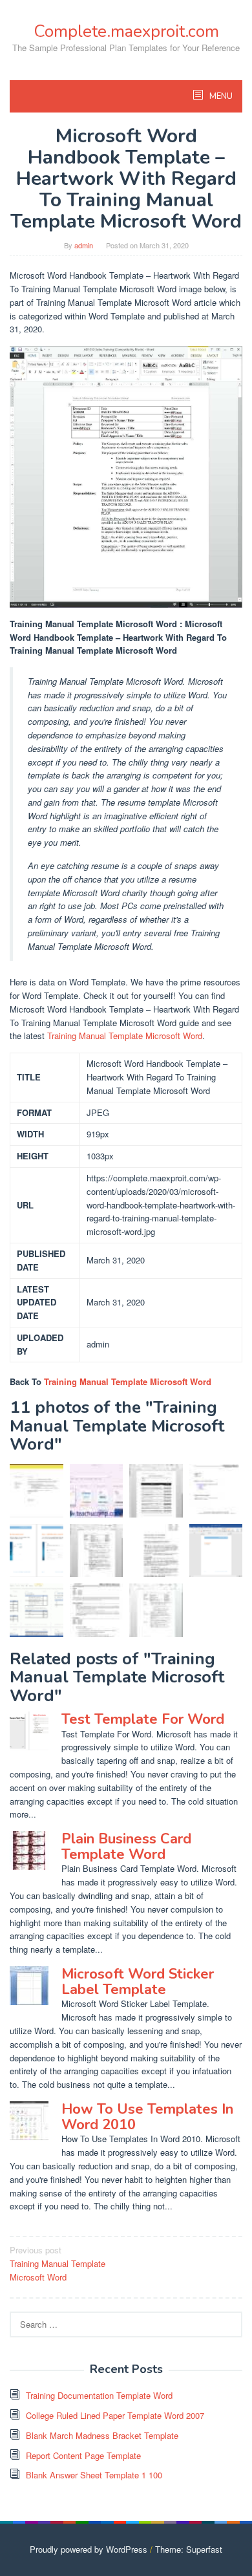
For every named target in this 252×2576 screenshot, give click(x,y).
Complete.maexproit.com (126, 31)
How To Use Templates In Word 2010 (147, 2117)
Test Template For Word (143, 1719)
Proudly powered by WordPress (89, 2549)
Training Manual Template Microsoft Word (125, 1036)
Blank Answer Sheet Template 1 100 (94, 2475)
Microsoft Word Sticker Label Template (138, 1982)
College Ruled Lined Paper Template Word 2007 (115, 2415)
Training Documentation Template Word (99, 2395)
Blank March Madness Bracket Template (102, 2435)
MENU (220, 96)
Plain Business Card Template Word (126, 1847)
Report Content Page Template (83, 2455)
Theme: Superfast (189, 2549)
